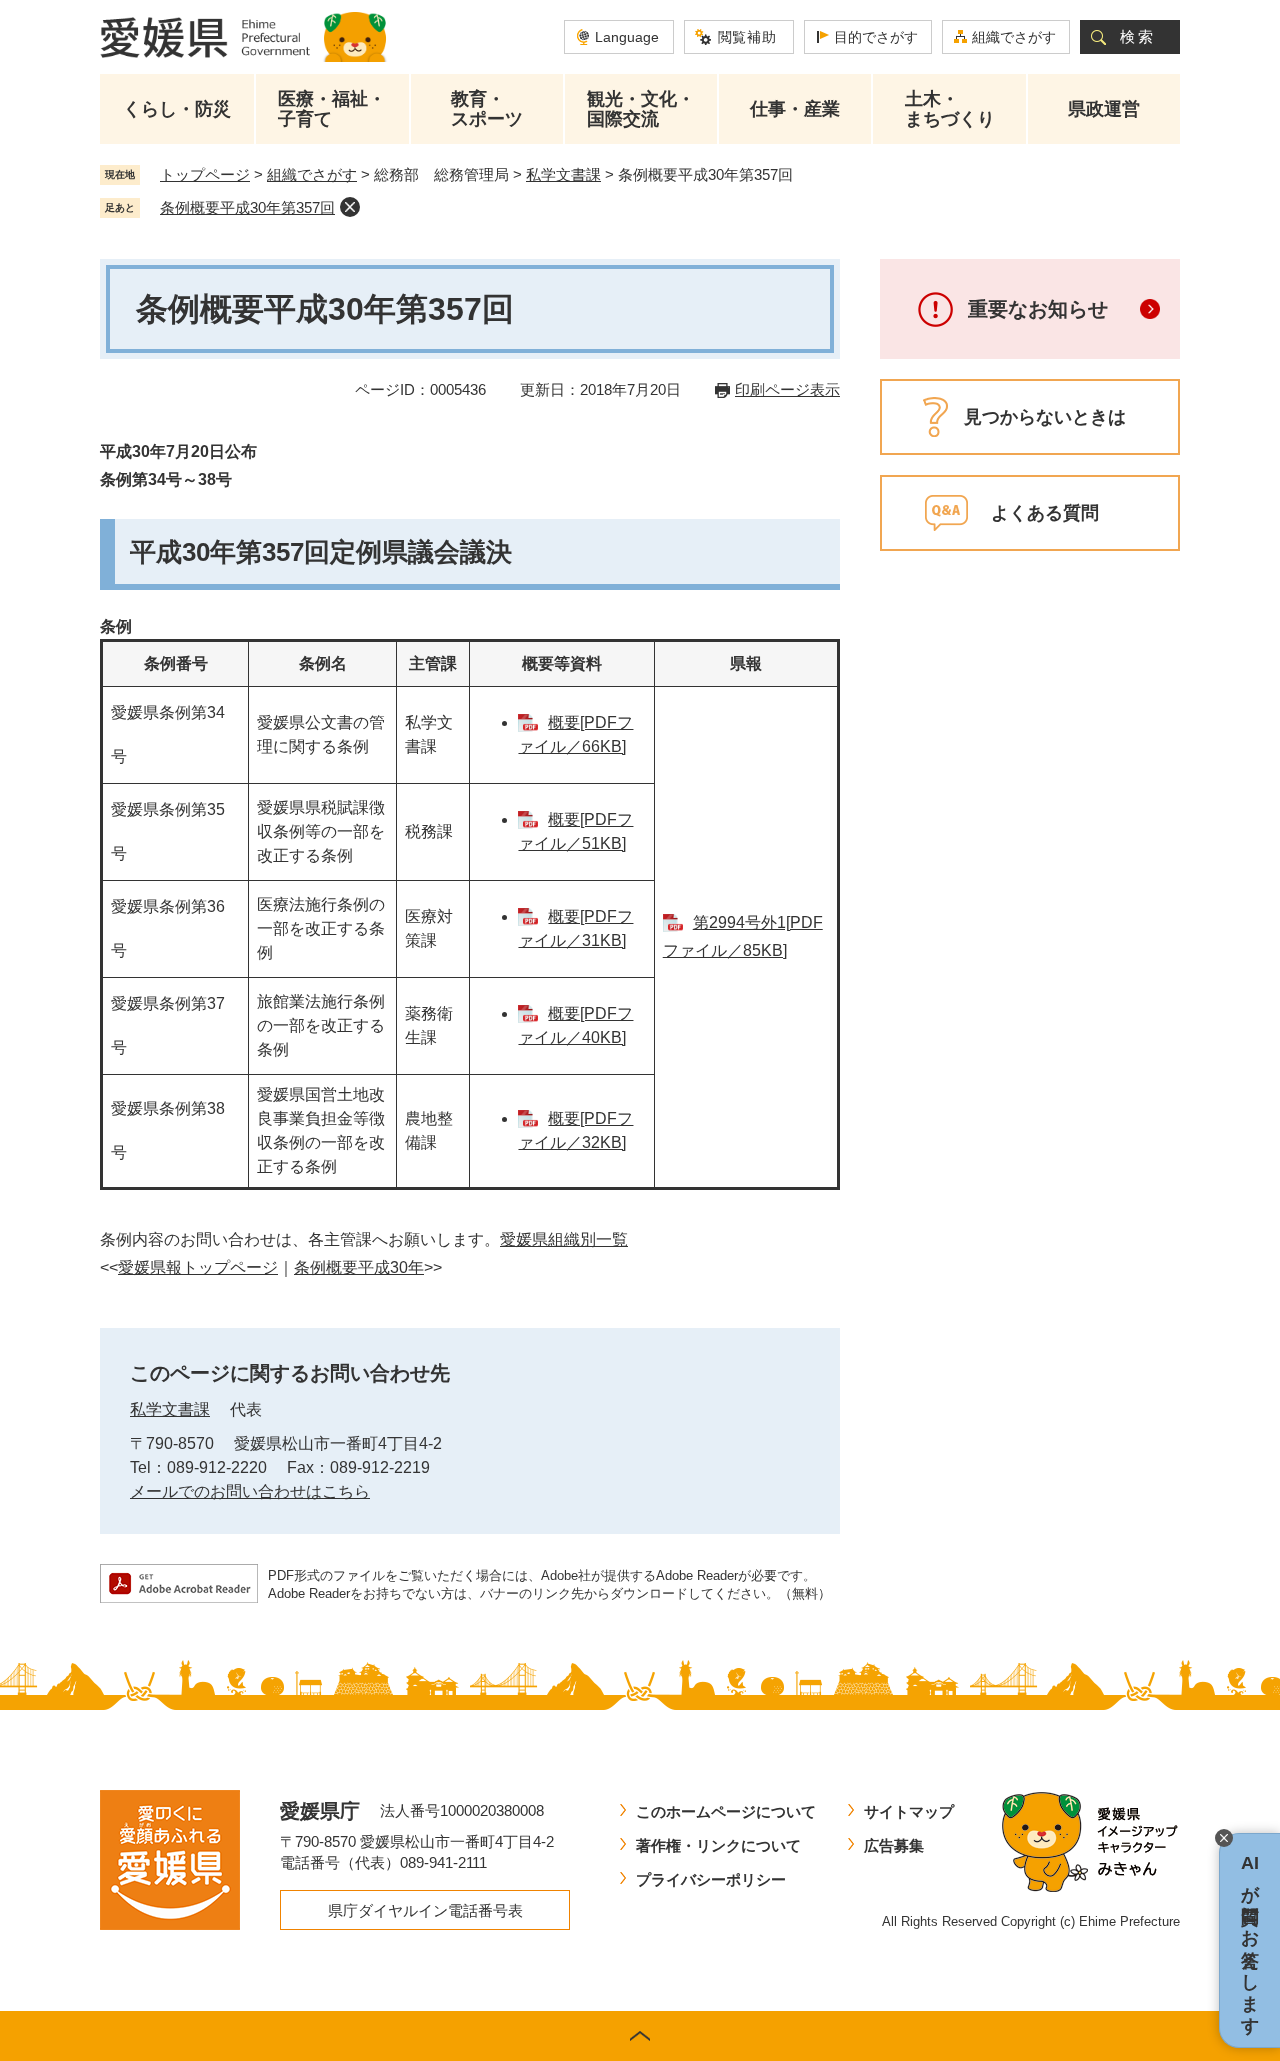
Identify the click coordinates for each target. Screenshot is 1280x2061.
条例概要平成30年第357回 (247, 207)
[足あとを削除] (350, 207)
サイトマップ (909, 1811)
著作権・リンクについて (718, 1845)
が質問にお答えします (1250, 1940)
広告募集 (894, 1845)
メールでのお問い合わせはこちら (250, 1491)
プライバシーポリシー (711, 1879)
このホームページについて (726, 1811)
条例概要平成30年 (359, 1267)
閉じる (1224, 1838)
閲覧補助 (747, 37)
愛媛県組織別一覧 (564, 1239)
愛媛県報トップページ (198, 1267)
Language (627, 37)
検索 (1138, 36)
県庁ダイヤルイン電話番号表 (425, 1910)
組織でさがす (1014, 37)
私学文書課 (563, 174)
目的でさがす (876, 37)
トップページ (205, 174)
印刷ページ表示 (787, 389)
